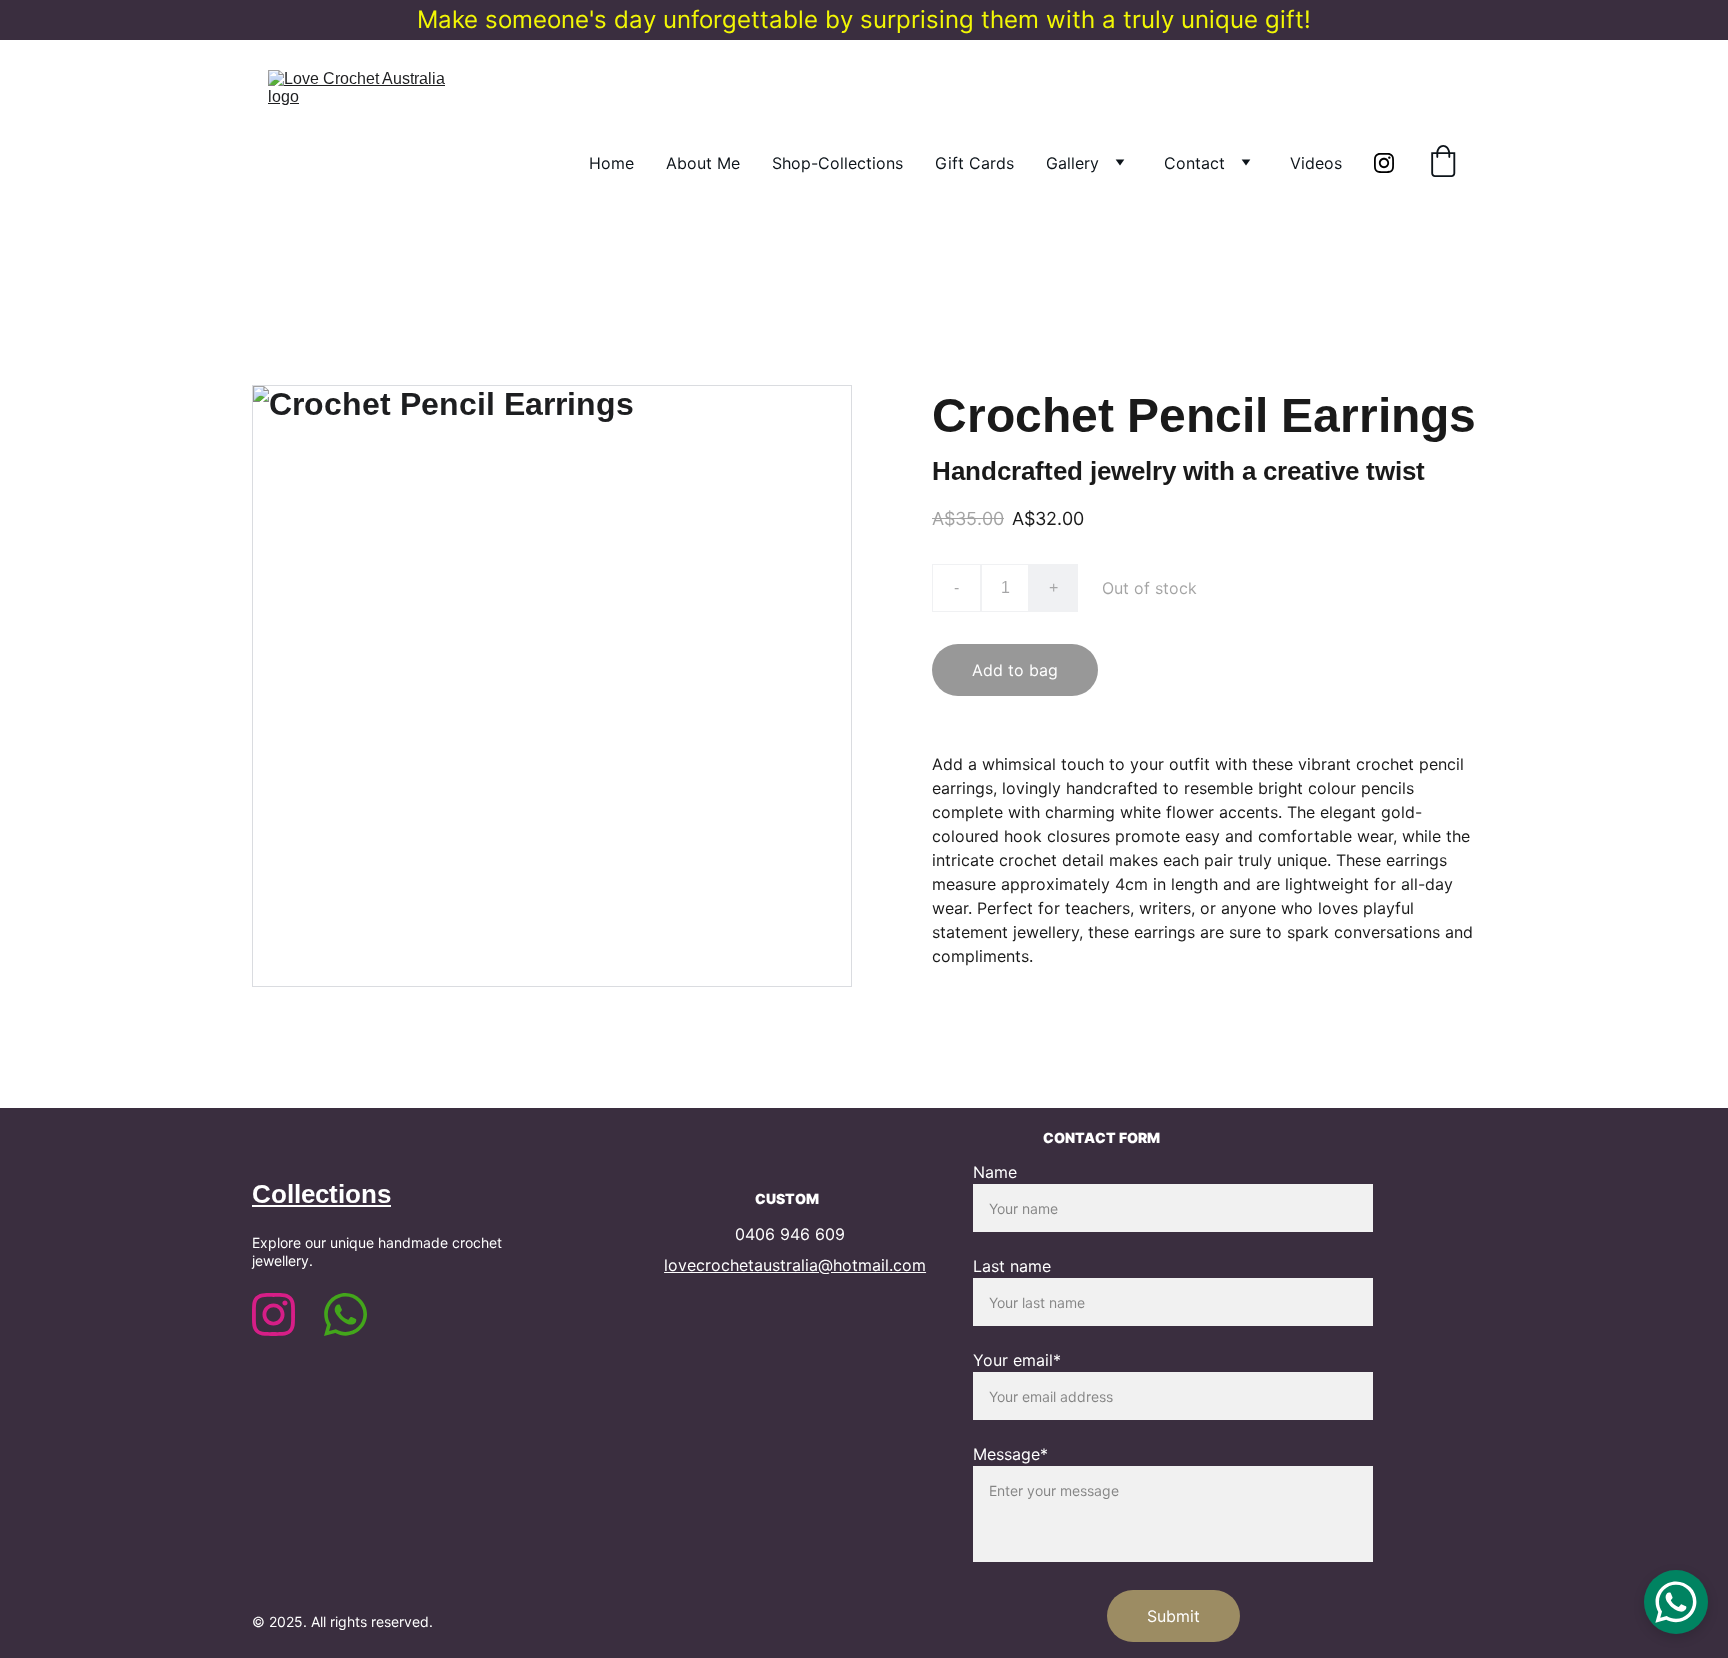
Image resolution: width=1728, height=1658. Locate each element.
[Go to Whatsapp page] (345, 1314)
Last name (1012, 1266)
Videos (1316, 163)
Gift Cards (974, 163)
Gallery (1072, 163)
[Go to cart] (1443, 163)
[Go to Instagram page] (1384, 163)
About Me (703, 163)
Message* (1010, 1454)
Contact (1194, 163)
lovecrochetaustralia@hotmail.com (795, 1265)
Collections (321, 1194)
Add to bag (1015, 670)
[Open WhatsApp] (1676, 1602)
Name (995, 1172)
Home (611, 163)
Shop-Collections (837, 163)
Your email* (1017, 1360)
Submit (1173, 1616)
